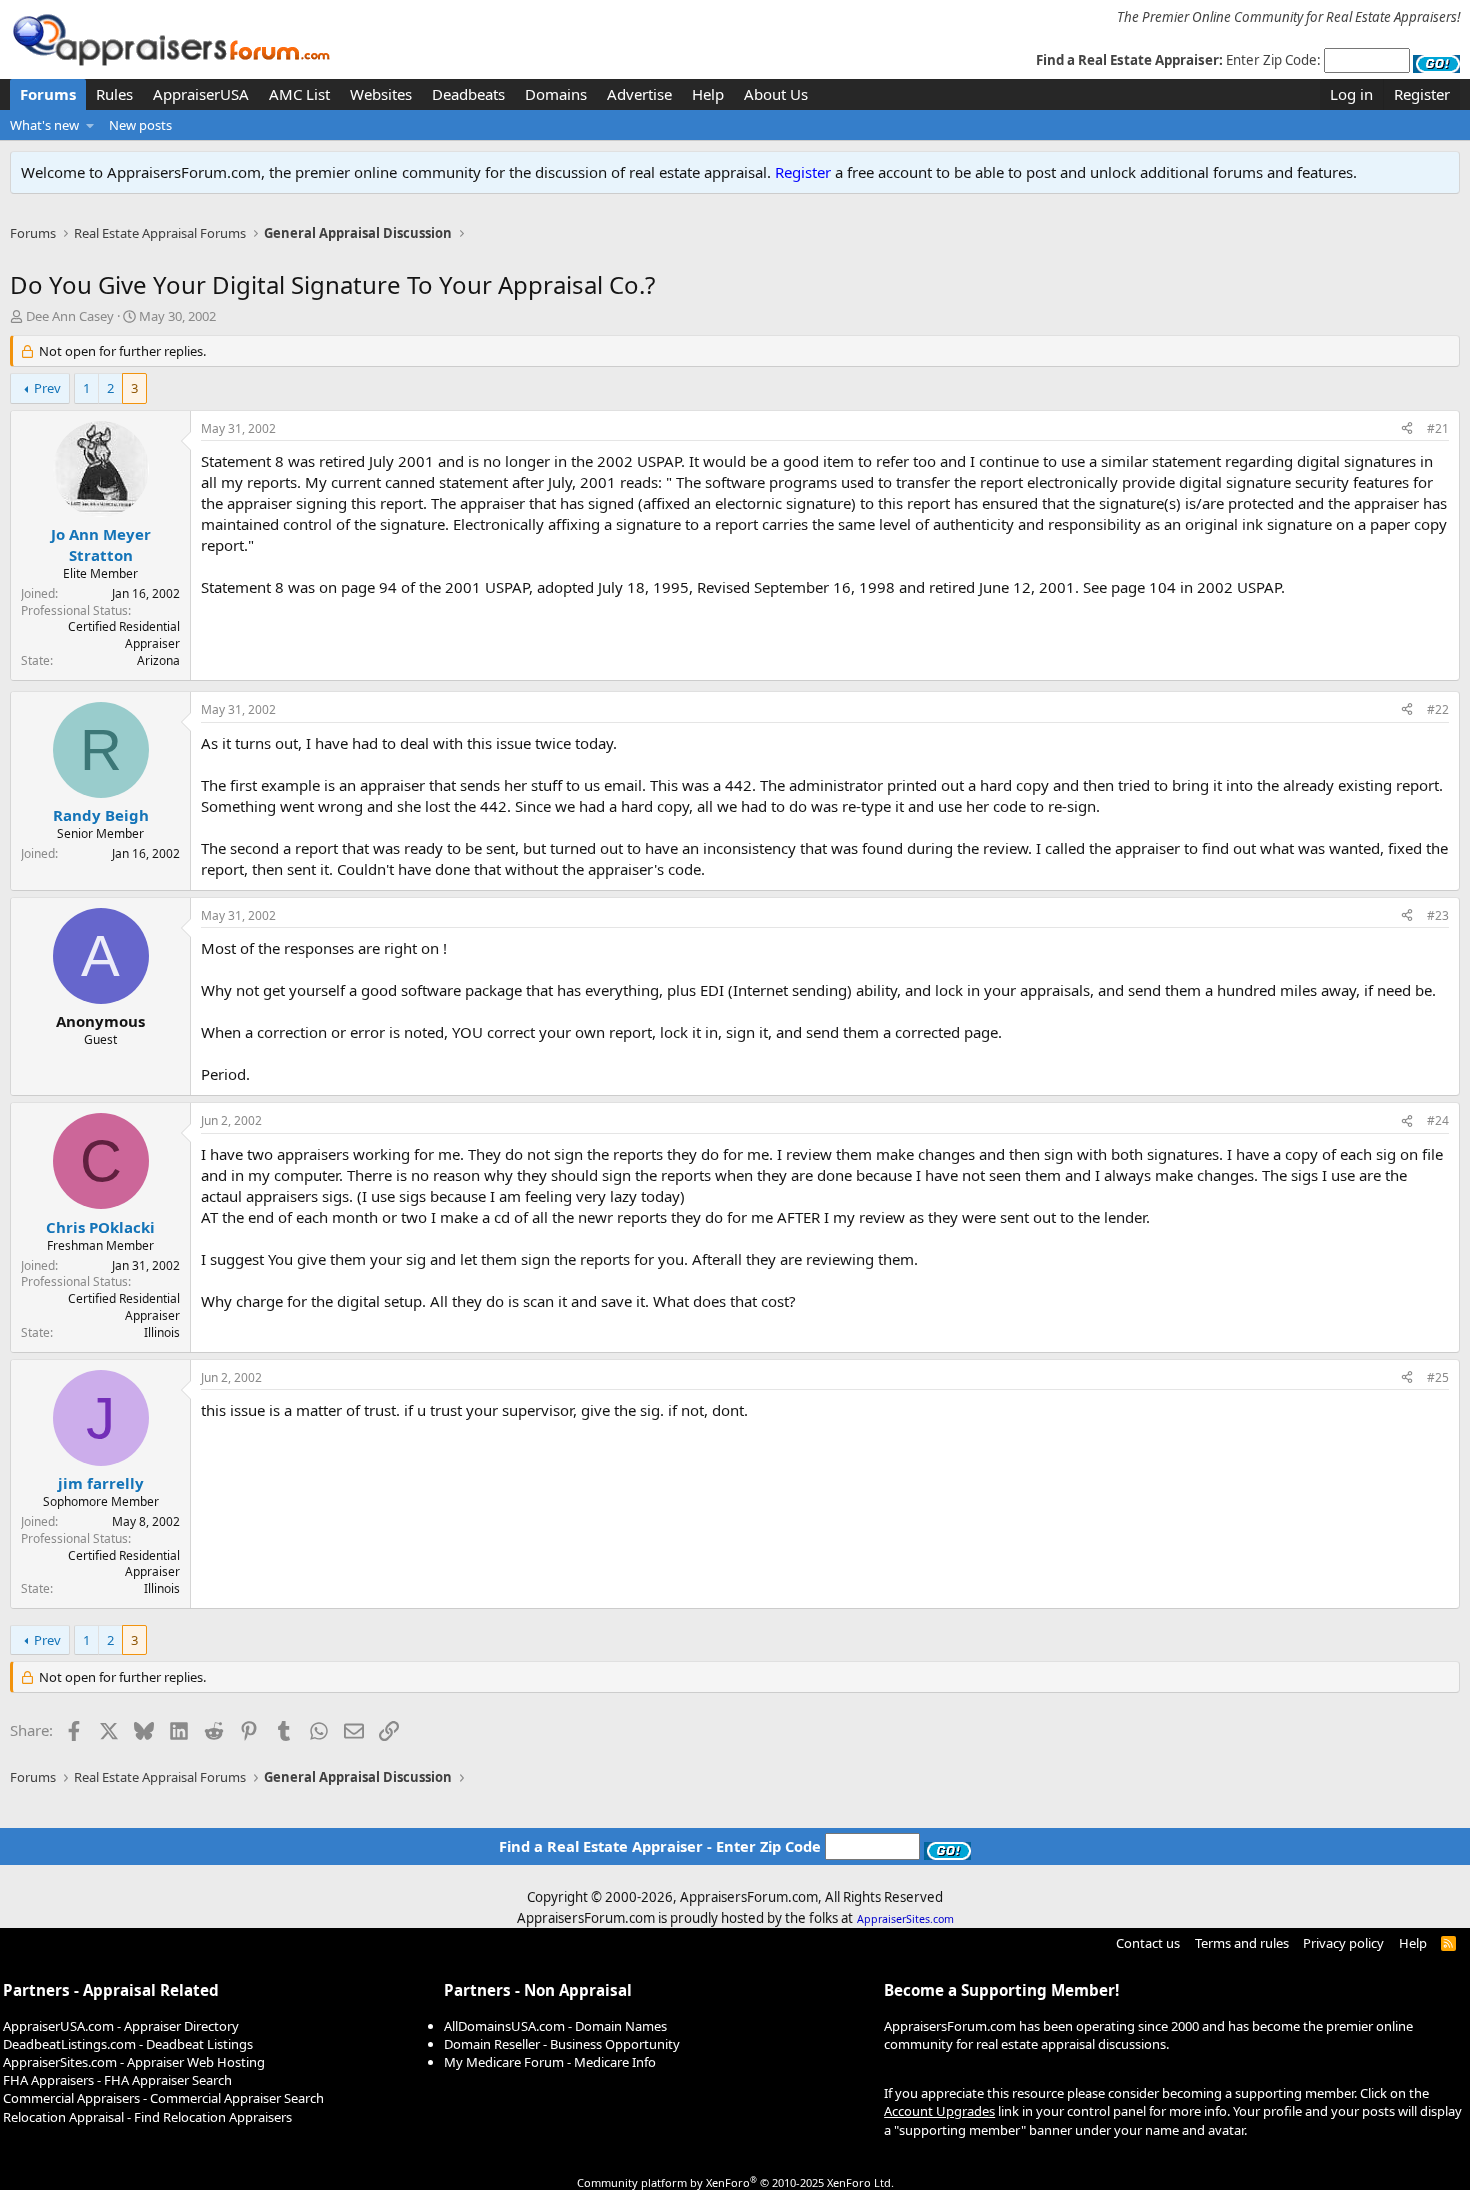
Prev (47, 388)
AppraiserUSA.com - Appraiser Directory (121, 2026)
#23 (1438, 915)
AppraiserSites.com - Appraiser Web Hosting (134, 2062)
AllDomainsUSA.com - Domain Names (555, 2026)
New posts (140, 125)
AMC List (299, 94)
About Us (776, 94)
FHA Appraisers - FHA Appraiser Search (117, 2080)
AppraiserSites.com (905, 1919)
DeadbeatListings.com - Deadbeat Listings (128, 2044)
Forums (48, 94)
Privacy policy (1343, 1943)
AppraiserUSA (201, 94)
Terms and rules (1242, 1943)
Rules (114, 94)
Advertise (639, 94)
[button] (90, 125)
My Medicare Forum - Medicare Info (550, 2062)
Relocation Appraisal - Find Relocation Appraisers (147, 2117)
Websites (381, 94)
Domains (556, 94)
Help (708, 94)
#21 (1438, 428)
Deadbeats (468, 94)
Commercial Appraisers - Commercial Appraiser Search (163, 2098)
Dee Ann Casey (70, 316)
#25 (1438, 1377)
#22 (1438, 709)
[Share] (1407, 429)
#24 (1438, 1120)
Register (803, 172)
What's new (44, 125)
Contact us (1148, 1943)
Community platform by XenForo (735, 2182)
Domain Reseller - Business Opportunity (562, 2044)
